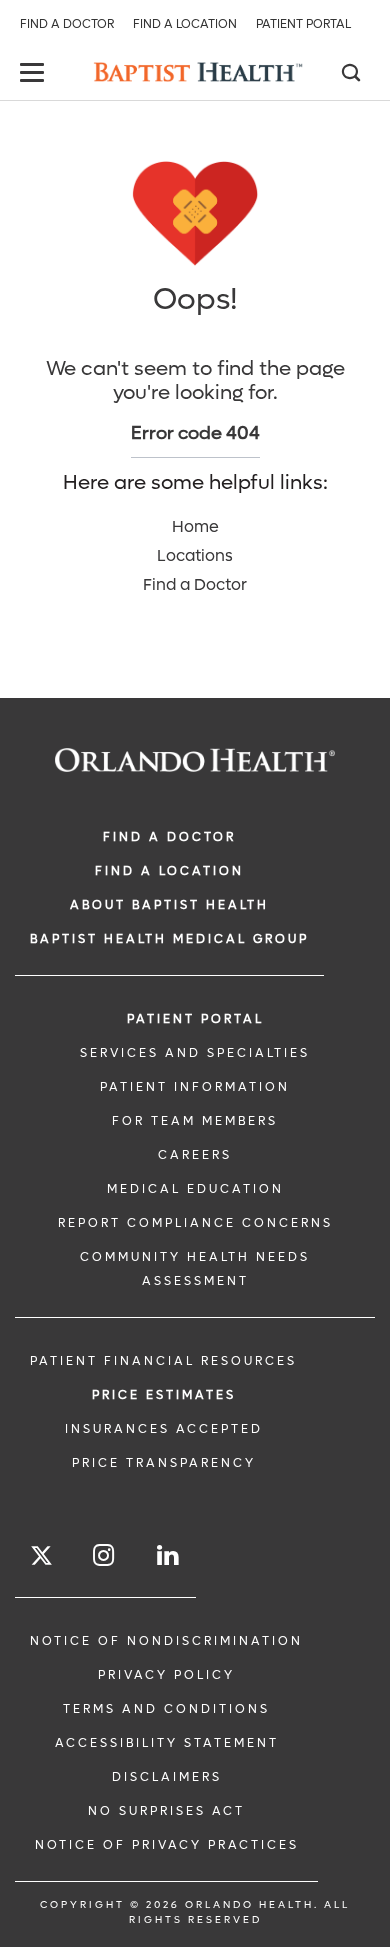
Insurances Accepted (164, 1429)
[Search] (350, 75)
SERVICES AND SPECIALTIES (195, 1053)
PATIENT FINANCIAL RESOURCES (163, 1361)
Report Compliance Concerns (195, 1223)
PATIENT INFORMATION (195, 1087)
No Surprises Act (166, 1811)
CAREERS (195, 1155)
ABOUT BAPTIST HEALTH (169, 905)
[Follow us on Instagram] (105, 1555)
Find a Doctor (67, 24)
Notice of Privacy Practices (167, 1845)
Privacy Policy (166, 1675)
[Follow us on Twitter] (41, 1558)
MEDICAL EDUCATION (195, 1189)
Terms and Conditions (166, 1709)
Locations (195, 555)
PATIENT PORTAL (195, 1019)
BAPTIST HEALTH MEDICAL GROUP (169, 939)
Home (195, 526)
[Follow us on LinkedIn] (169, 1555)
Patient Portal (303, 24)
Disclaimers (167, 1777)
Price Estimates (164, 1395)
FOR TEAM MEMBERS (195, 1121)
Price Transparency (164, 1463)
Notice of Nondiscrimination (166, 1641)
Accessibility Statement (167, 1743)
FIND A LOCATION (169, 871)
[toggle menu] (35, 74)
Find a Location (185, 24)
